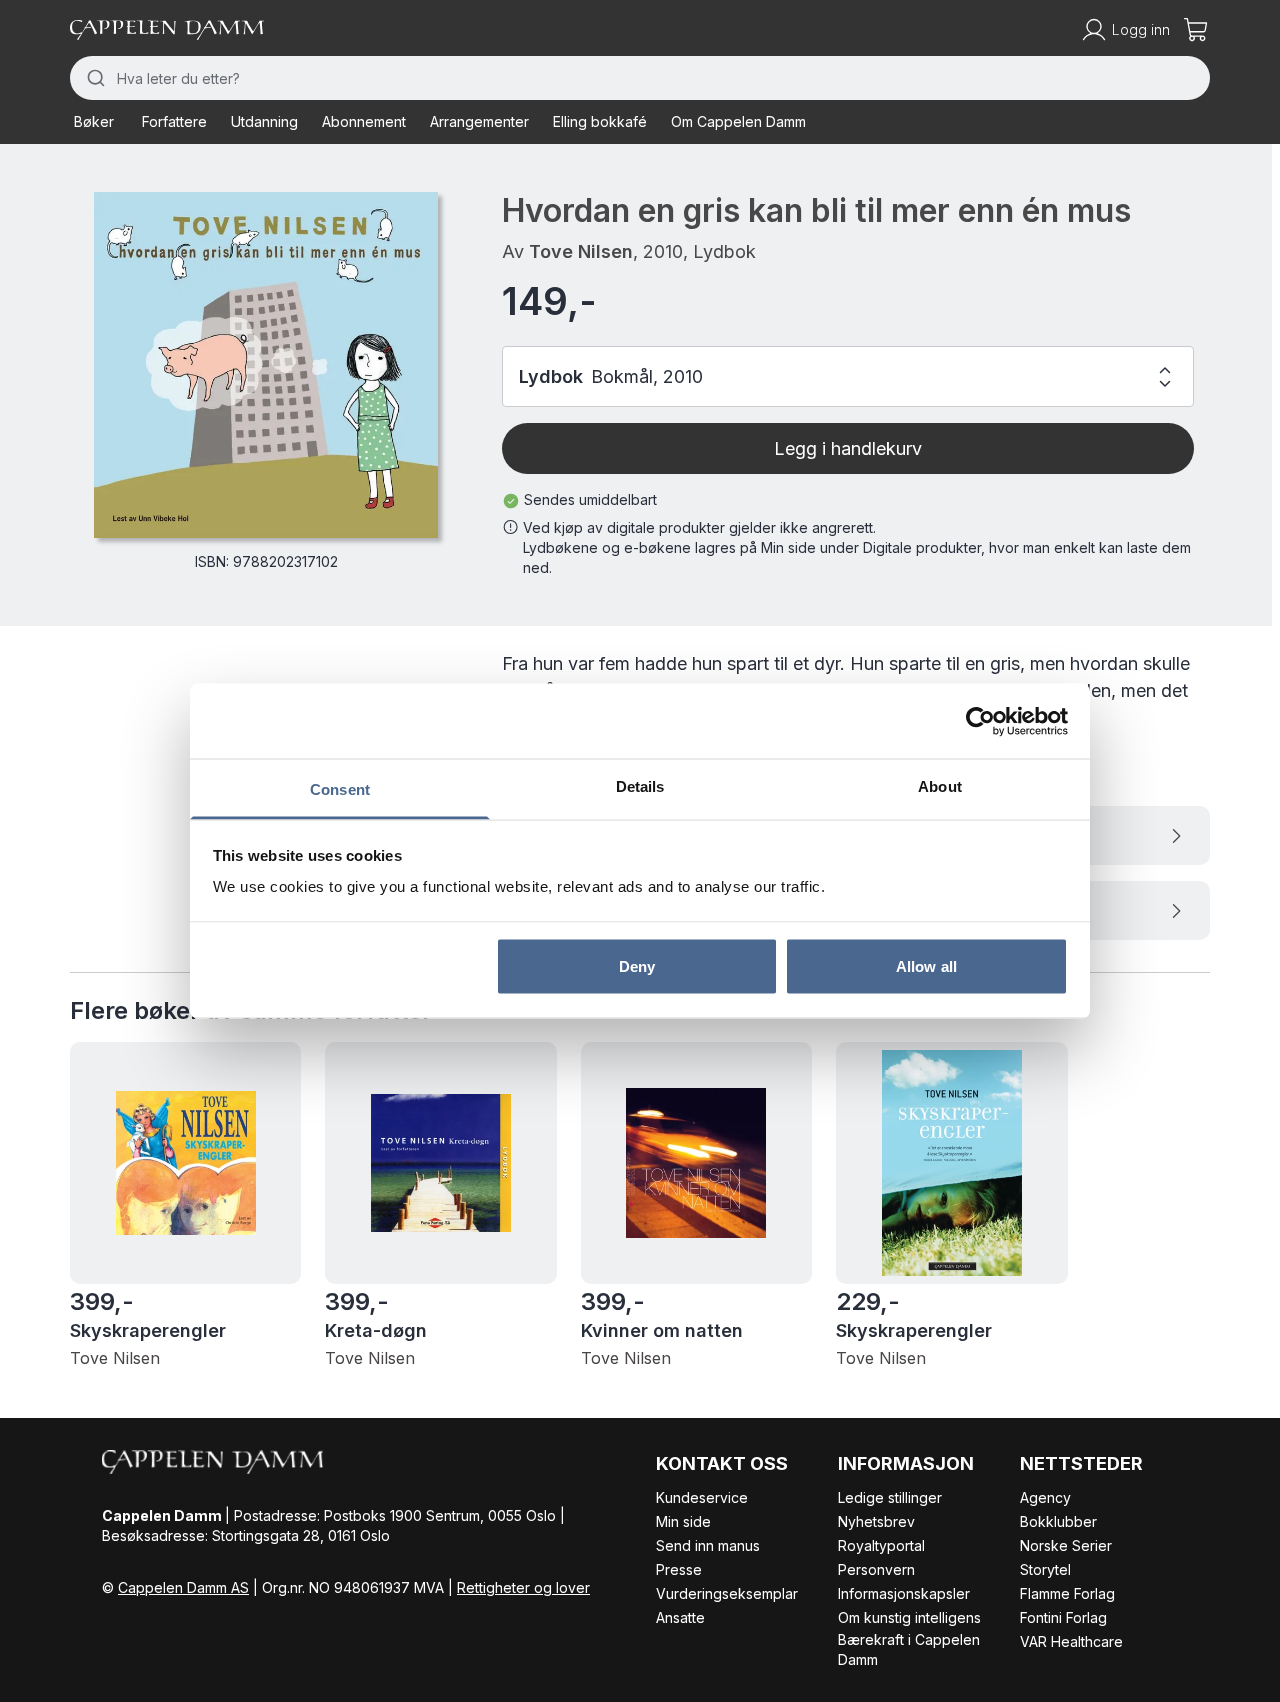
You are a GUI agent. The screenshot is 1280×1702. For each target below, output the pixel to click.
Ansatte (680, 1617)
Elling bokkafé (600, 121)
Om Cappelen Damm (738, 121)
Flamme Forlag (1067, 1593)
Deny (637, 965)
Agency (1045, 1497)
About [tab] (940, 786)
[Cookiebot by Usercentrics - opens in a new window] (980, 721)
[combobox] (640, 78)
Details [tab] (640, 786)
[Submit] (93, 78)
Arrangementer (479, 121)
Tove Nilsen (581, 251)
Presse (679, 1569)
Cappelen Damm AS (183, 1587)
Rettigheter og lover (523, 1587)
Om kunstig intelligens (909, 1617)
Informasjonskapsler (904, 1593)
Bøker (94, 121)
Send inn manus (708, 1545)
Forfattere (174, 121)
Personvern (876, 1569)
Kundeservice (702, 1497)
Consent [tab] (340, 789)
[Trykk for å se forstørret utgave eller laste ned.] (266, 365)
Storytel (1045, 1569)
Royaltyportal (881, 1545)
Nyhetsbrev (876, 1521)
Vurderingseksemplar (727, 1593)
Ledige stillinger (890, 1497)
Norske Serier (1066, 1545)
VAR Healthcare (1071, 1641)
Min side (683, 1521)
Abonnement (364, 121)
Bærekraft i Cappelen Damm (909, 1649)
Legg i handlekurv (848, 448)
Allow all (926, 965)
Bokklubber (1058, 1521)
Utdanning (264, 121)
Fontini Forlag (1063, 1617)
